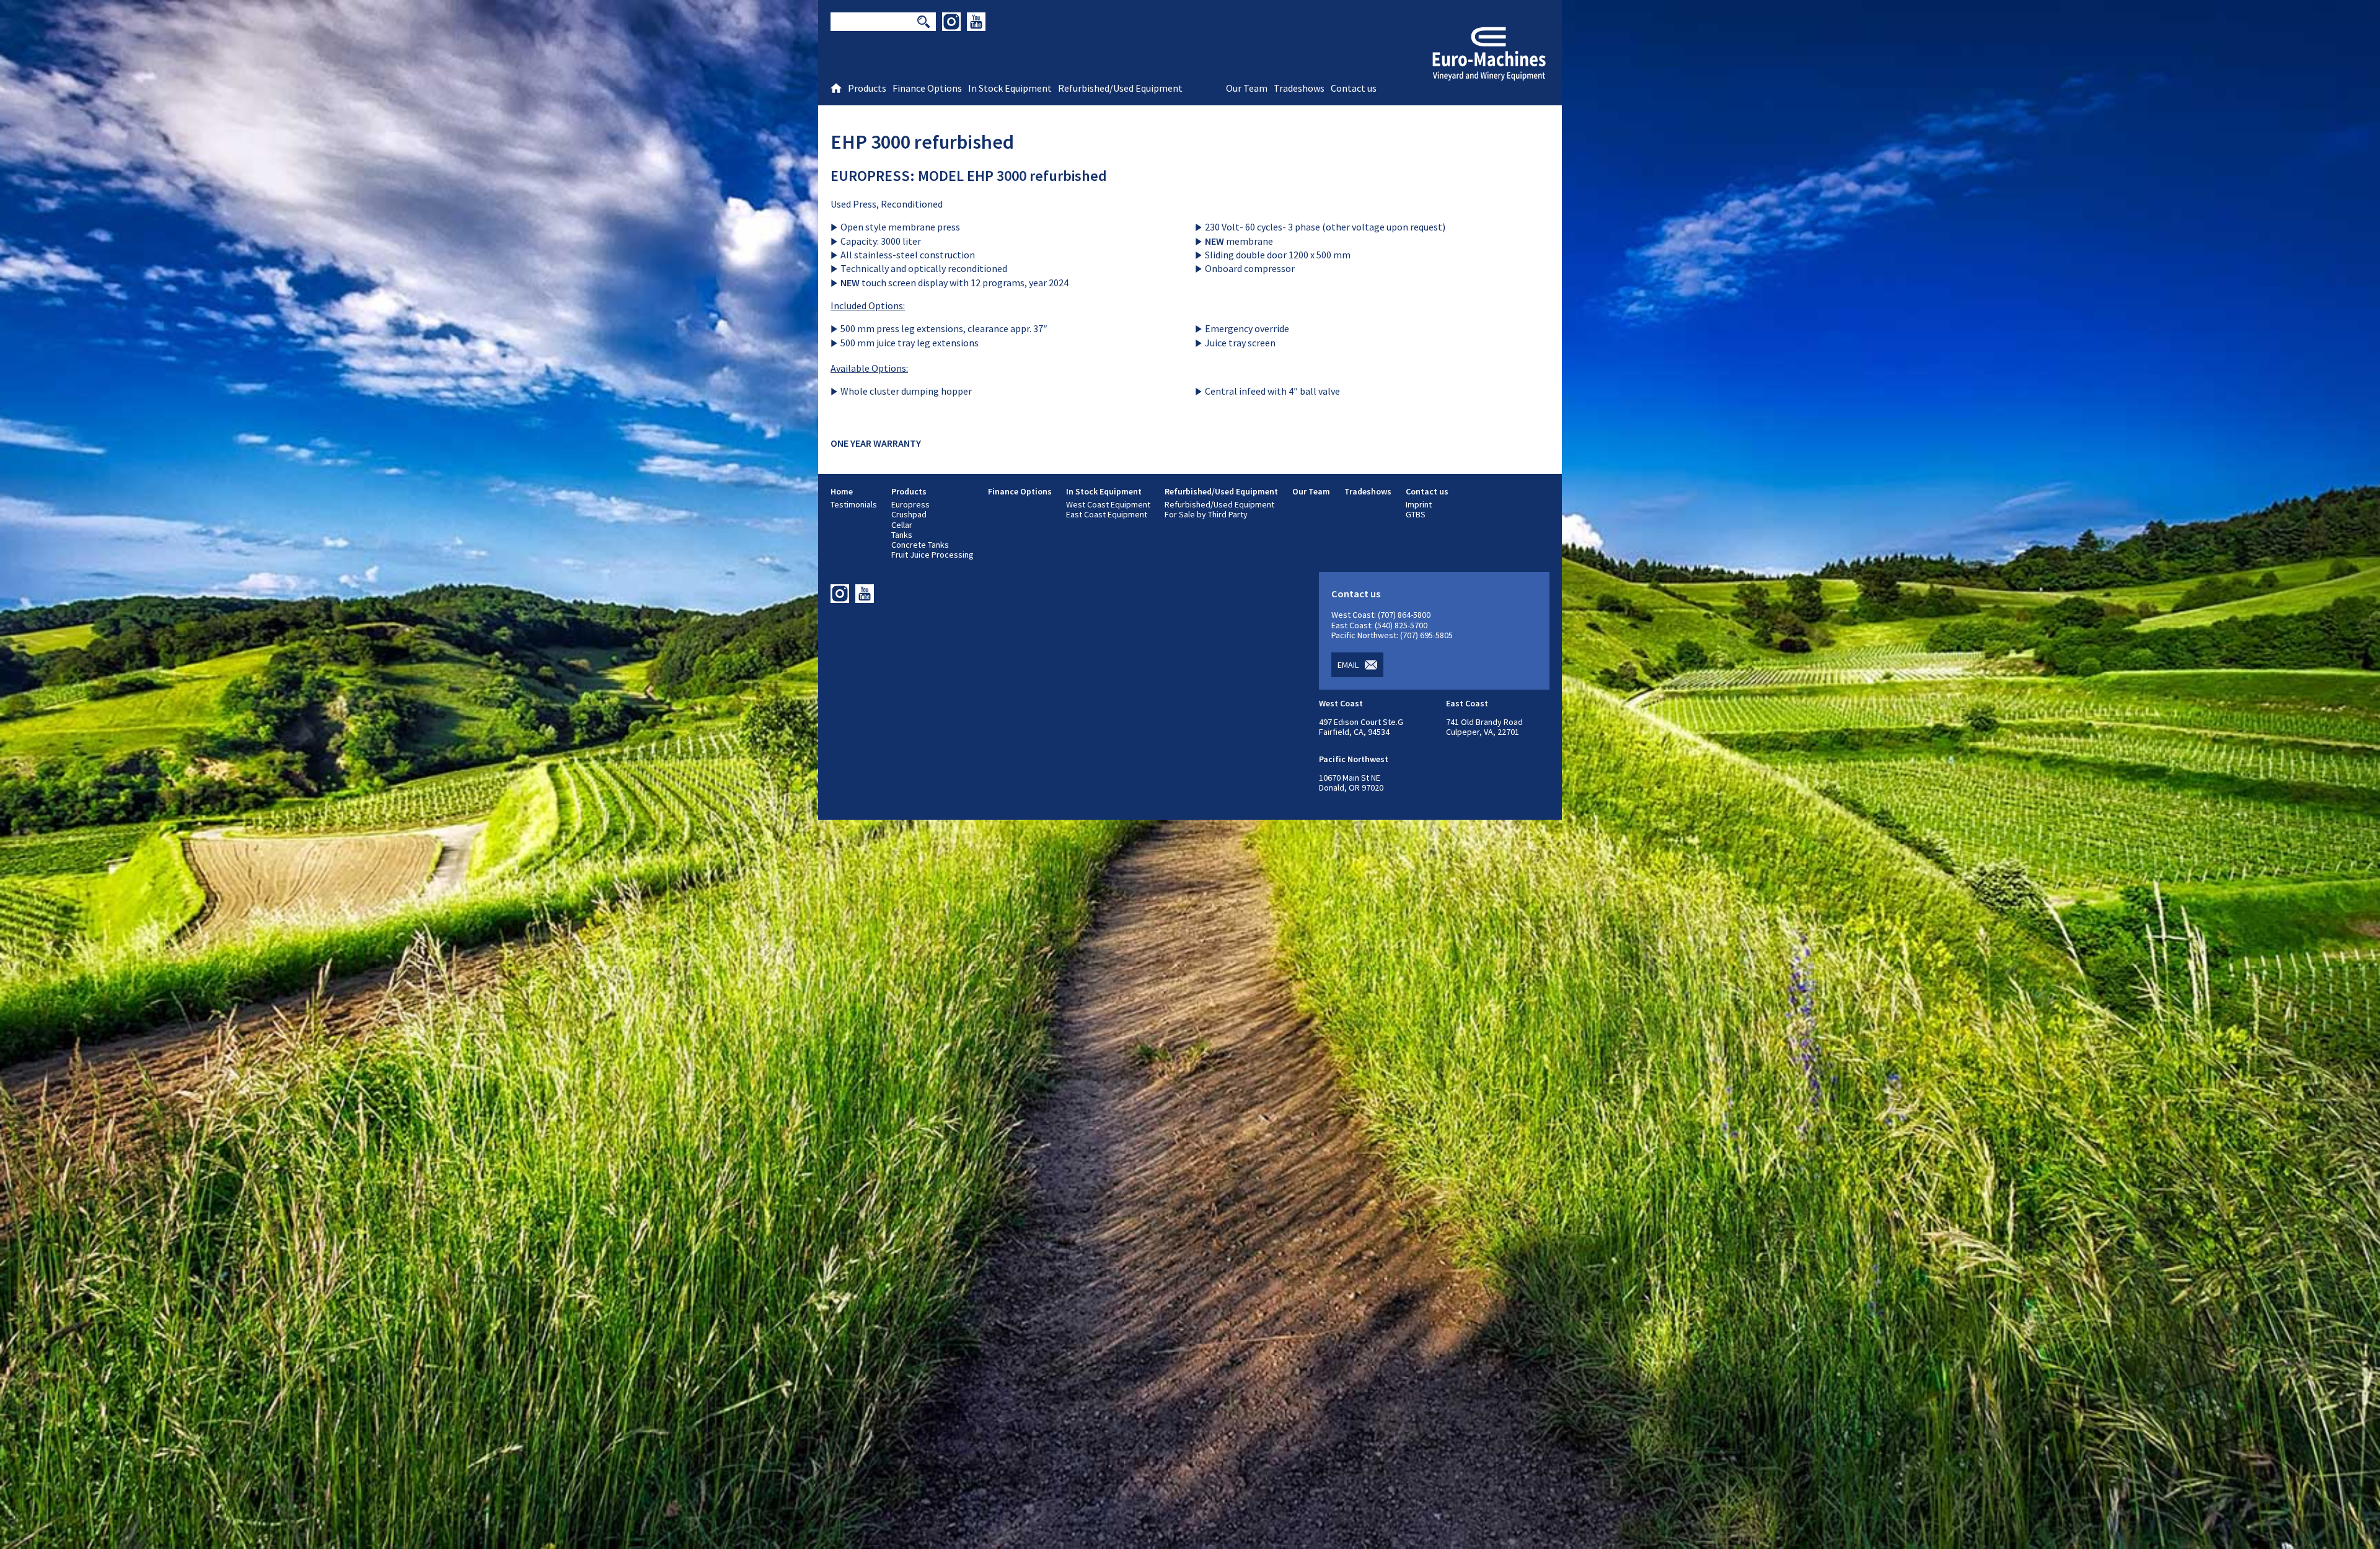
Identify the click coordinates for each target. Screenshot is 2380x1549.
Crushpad (909, 514)
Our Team (1311, 491)
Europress (910, 504)
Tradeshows (1368, 491)
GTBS (1416, 514)
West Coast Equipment (1108, 504)
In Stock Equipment (1104, 491)
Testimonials (854, 504)
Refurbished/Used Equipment (1221, 491)
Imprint (1419, 504)
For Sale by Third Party (1206, 514)
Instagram (951, 22)
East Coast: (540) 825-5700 (1379, 625)
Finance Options (1020, 491)
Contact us (1427, 491)
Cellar (902, 525)
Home (842, 491)
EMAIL (1348, 665)
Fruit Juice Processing (932, 555)
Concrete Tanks (920, 545)
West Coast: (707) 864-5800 (1381, 615)
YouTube (976, 22)
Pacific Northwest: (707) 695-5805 (1392, 635)
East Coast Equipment (1107, 514)
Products (909, 491)
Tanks (902, 535)
